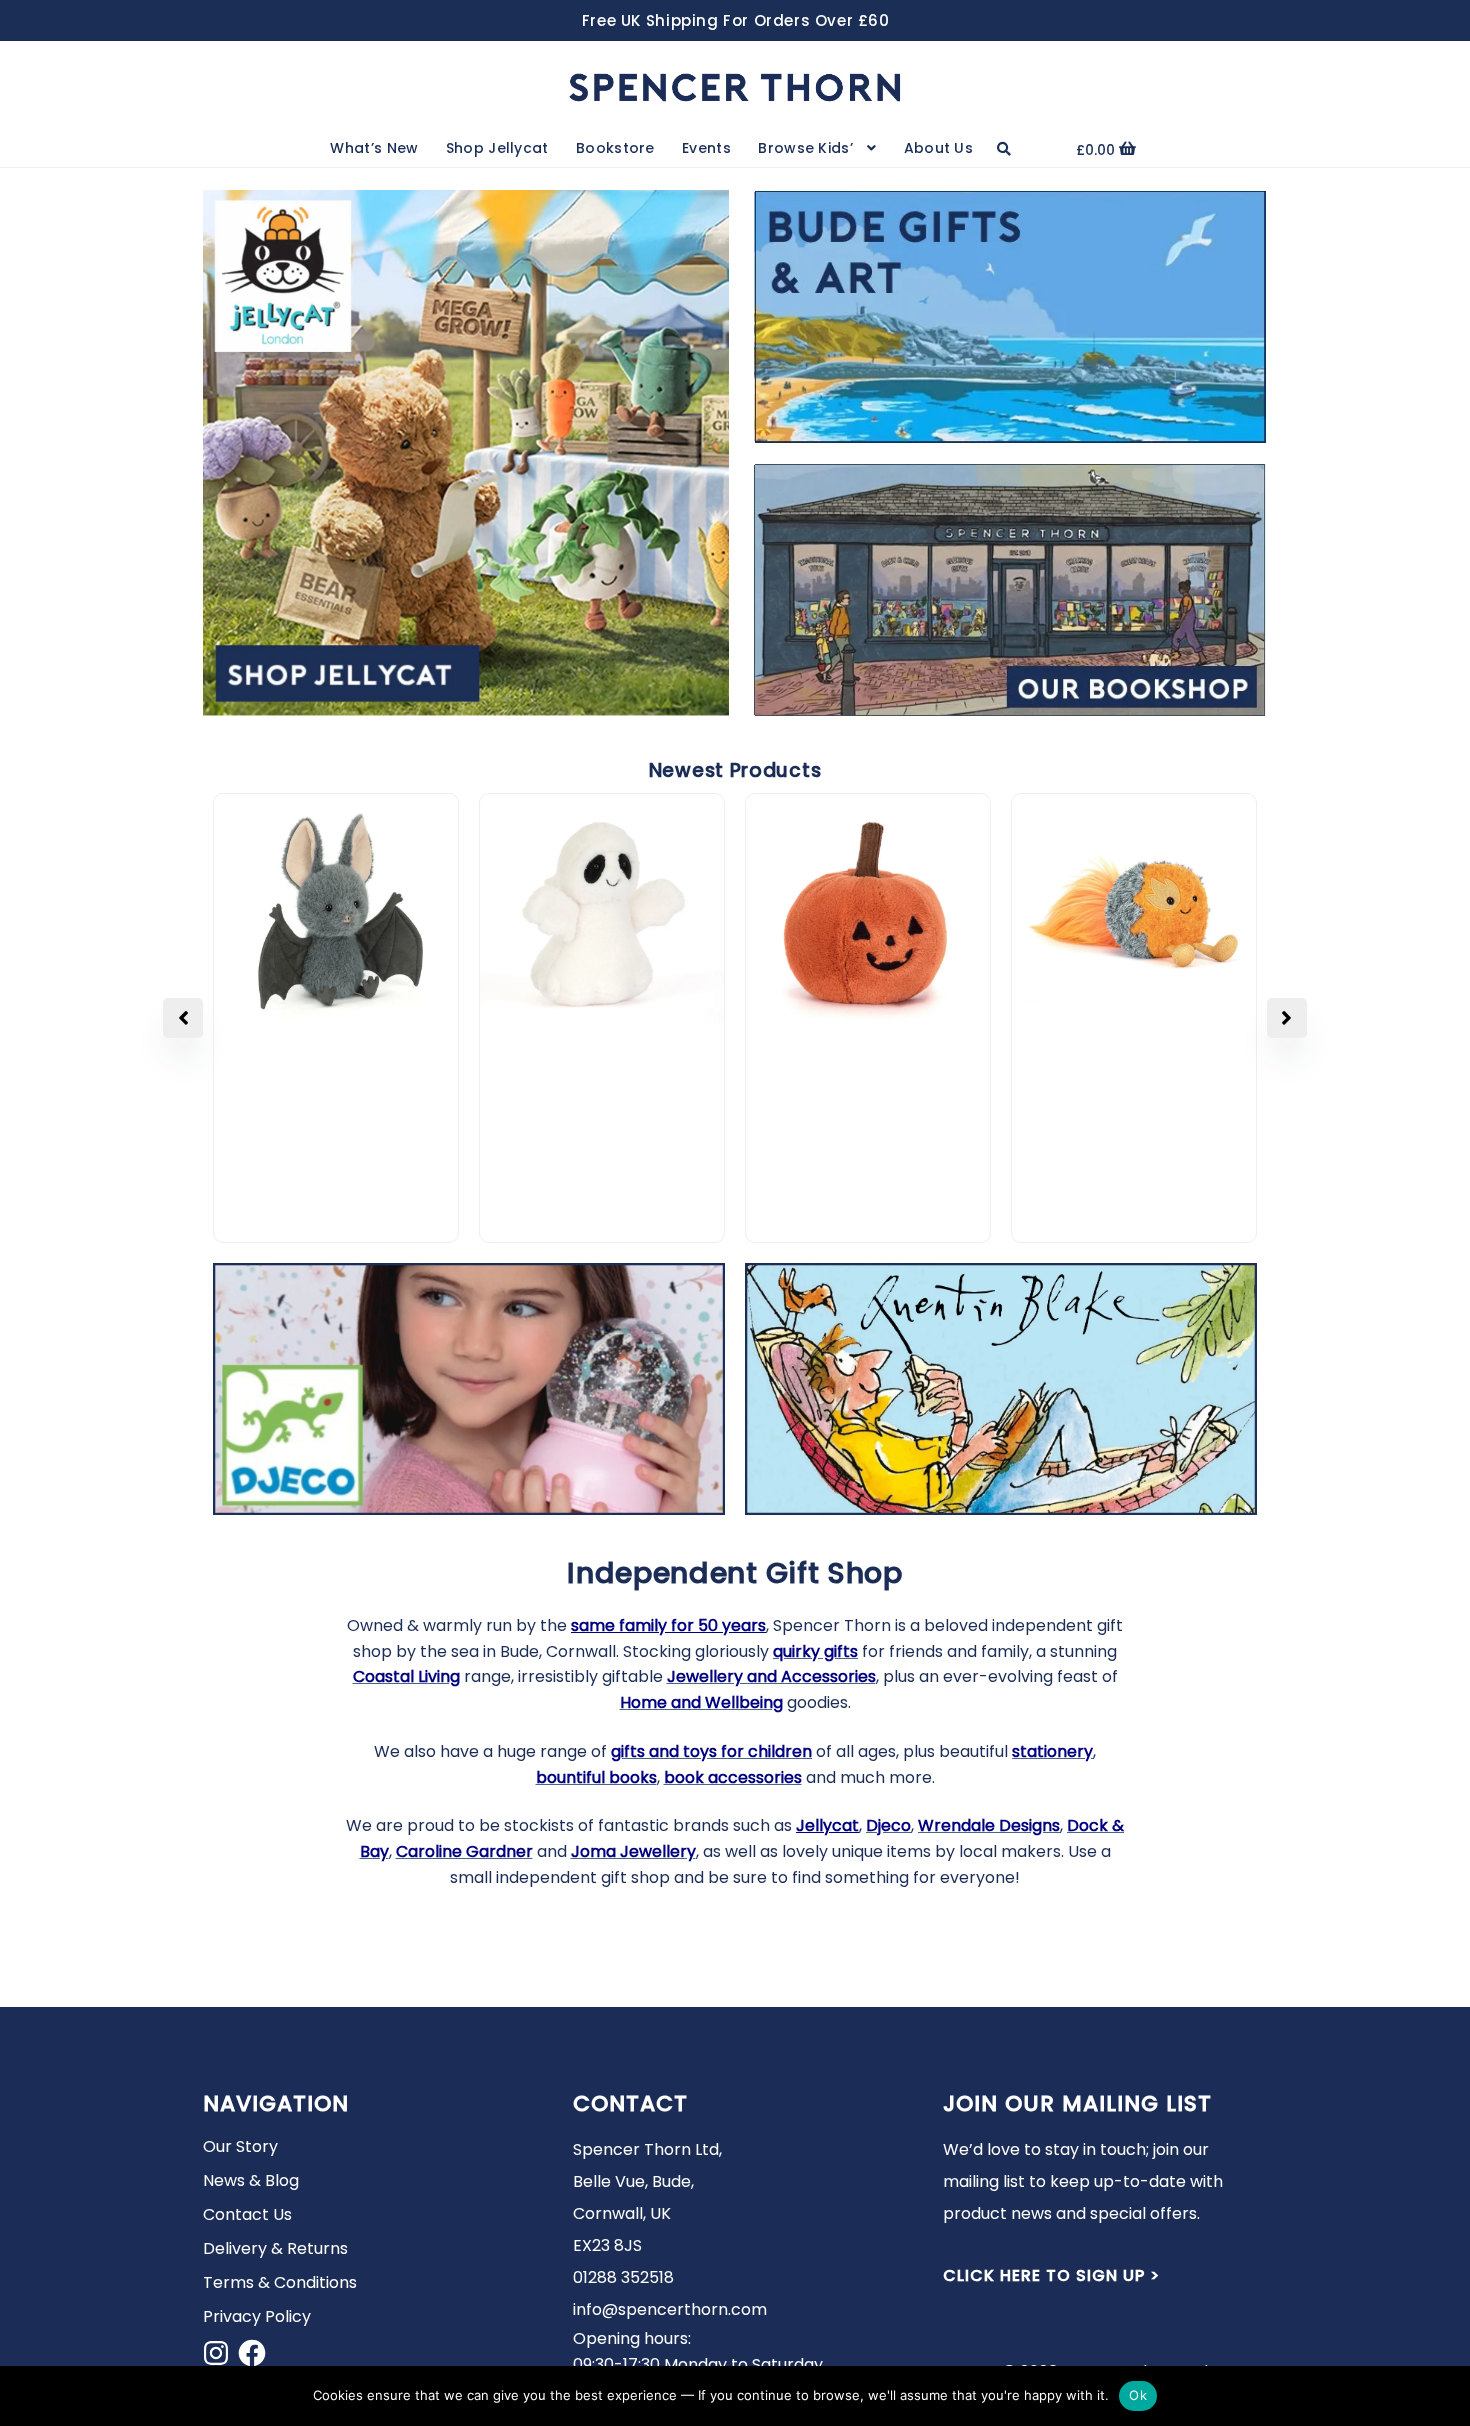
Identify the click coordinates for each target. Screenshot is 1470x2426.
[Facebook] (252, 2353)
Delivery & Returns (275, 2248)
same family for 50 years (668, 1625)
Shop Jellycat (497, 148)
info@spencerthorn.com (670, 2309)
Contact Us (247, 2214)
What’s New (374, 148)
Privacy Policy (257, 2316)
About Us (938, 148)
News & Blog (251, 2180)
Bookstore (615, 148)
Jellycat (827, 1825)
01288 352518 (623, 2277)
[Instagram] (216, 2353)
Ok (1138, 2395)
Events (706, 148)
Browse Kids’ (805, 148)
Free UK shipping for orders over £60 (736, 20)
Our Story (240, 2146)
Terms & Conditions (280, 2282)
